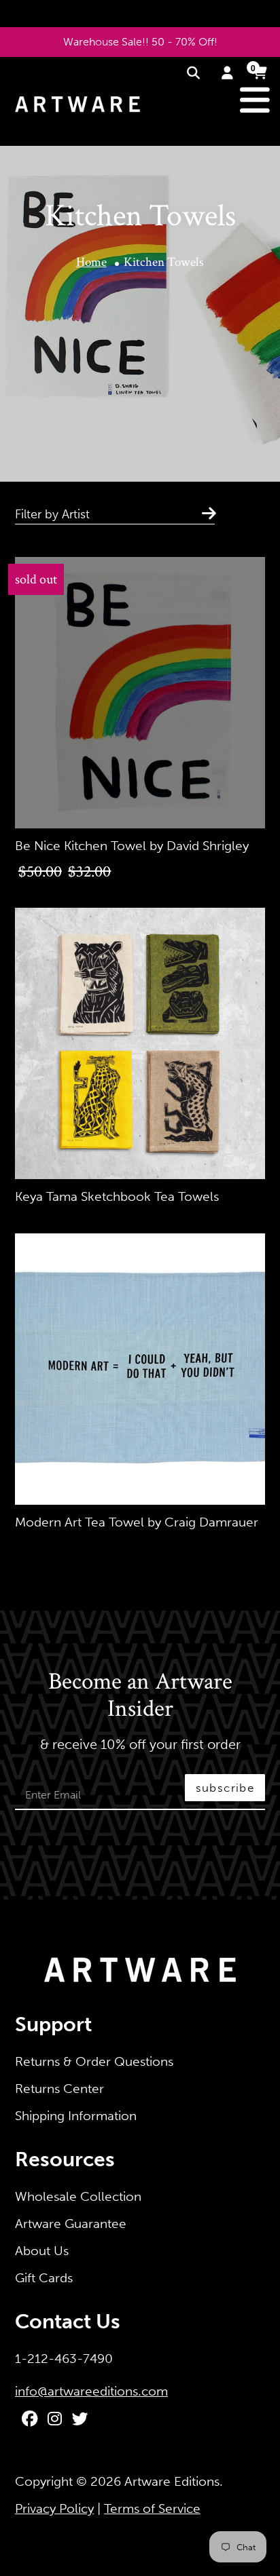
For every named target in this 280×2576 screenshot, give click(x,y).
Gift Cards (44, 2278)
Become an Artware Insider (140, 1696)
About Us (42, 2251)
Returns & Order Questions (94, 2061)
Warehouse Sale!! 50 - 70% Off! (140, 42)
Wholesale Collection (78, 2196)
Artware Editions (172, 2481)
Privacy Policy (54, 2508)
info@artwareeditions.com (91, 2391)
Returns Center (59, 2089)
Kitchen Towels (164, 262)
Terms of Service (152, 2508)
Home (91, 262)
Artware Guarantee (71, 2224)
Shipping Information (76, 2116)
